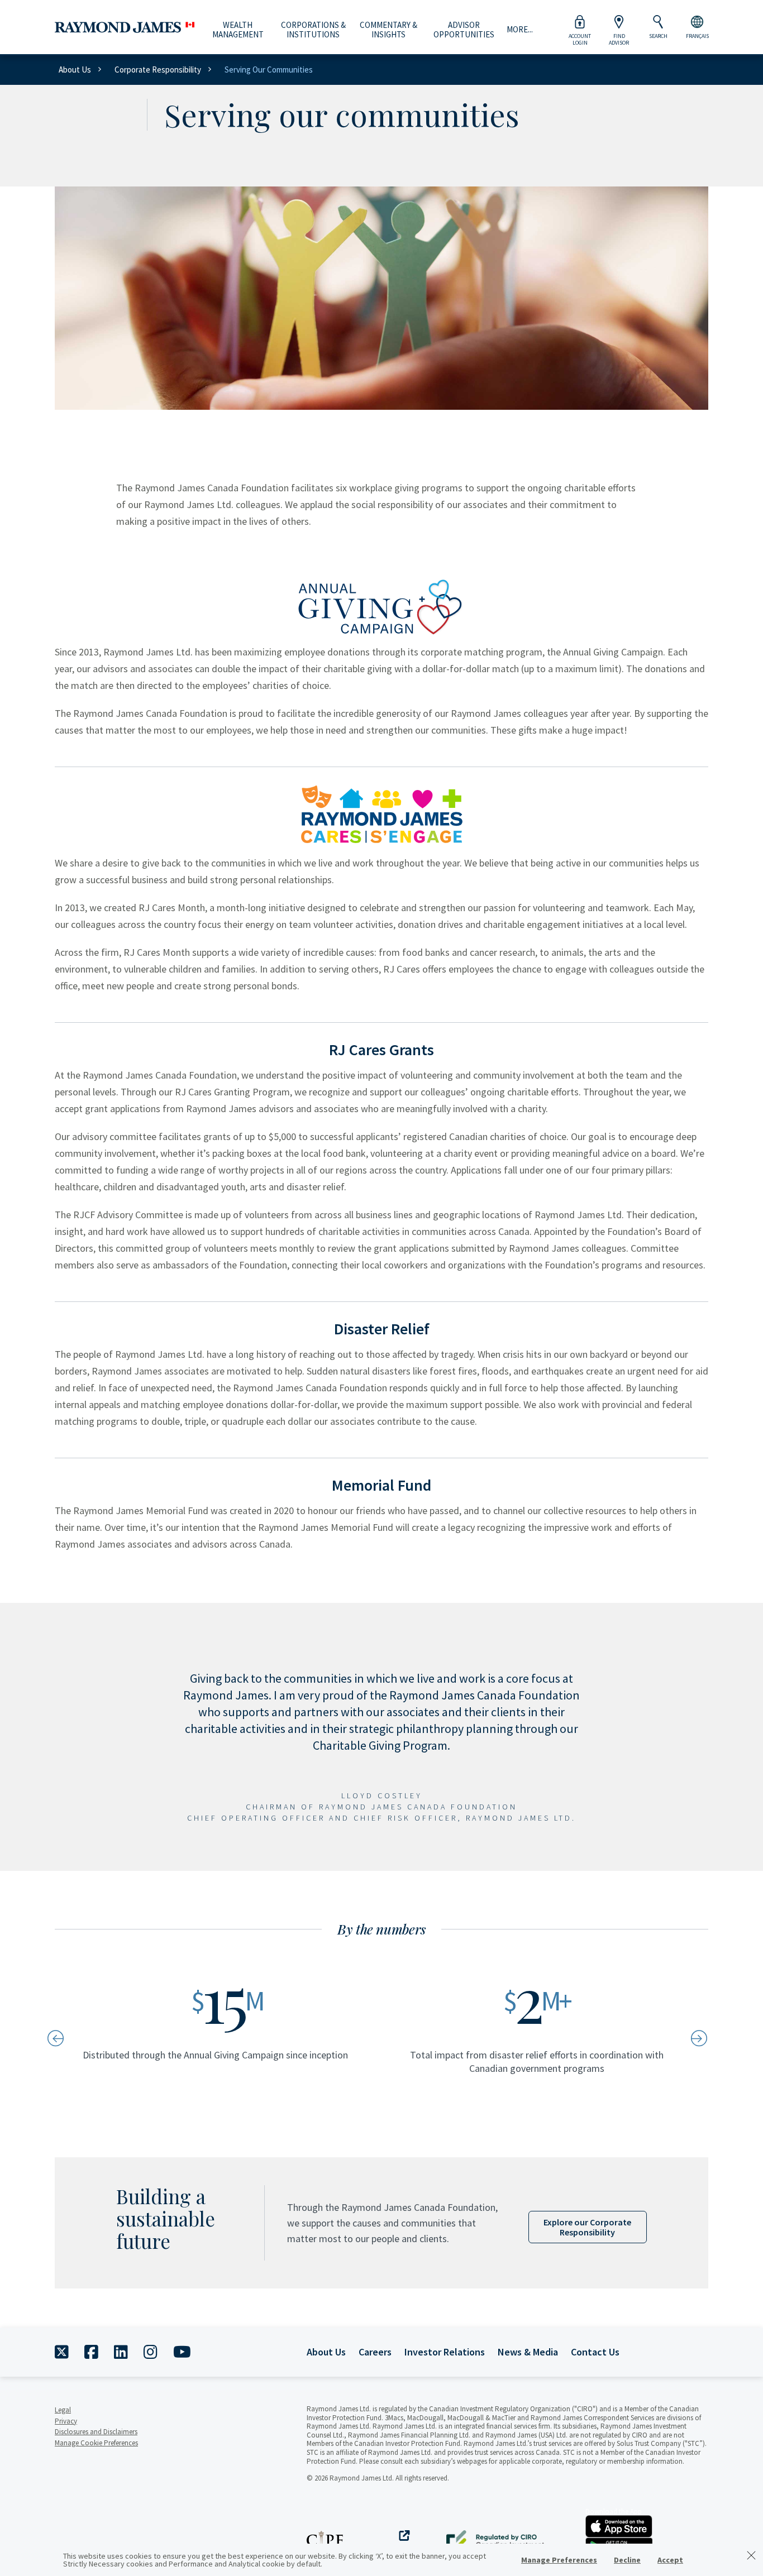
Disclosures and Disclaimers (96, 2432)
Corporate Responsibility (158, 70)
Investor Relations (445, 2352)
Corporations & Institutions (313, 30)
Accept (670, 2560)
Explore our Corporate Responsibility (587, 2227)
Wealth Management (238, 30)
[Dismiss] (751, 2555)
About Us (75, 70)
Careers (375, 2352)
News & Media (528, 2352)
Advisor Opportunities (464, 30)
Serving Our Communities (269, 70)
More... (520, 30)
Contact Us (595, 2352)
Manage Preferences (559, 2560)
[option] (226, 2037)
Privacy (66, 2421)
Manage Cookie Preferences (96, 2443)
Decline (627, 2560)
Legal (63, 2410)
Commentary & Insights (388, 30)
